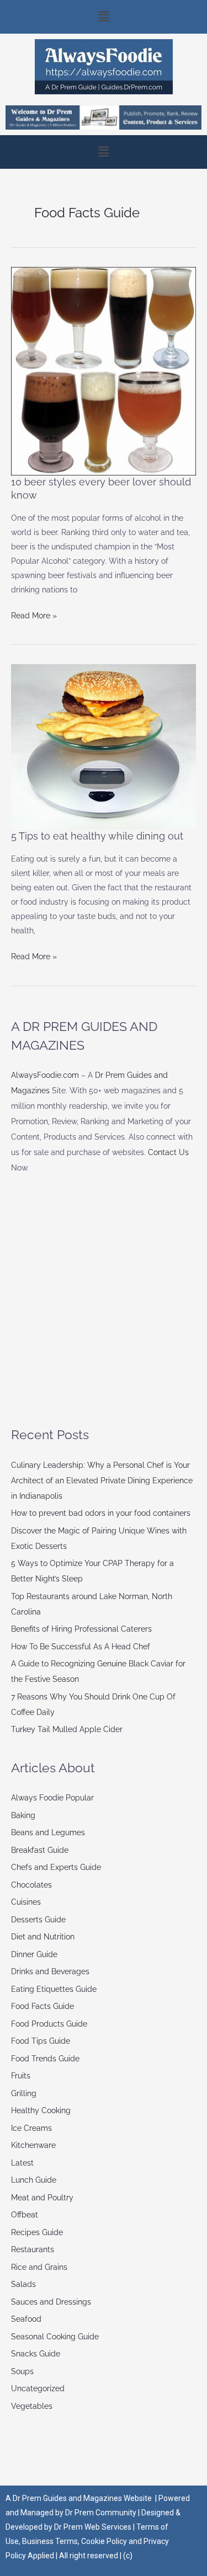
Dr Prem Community (101, 2513)
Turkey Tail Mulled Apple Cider (67, 1729)
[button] (104, 17)
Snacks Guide (36, 2354)
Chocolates (31, 1885)
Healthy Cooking (41, 2110)
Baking (23, 1815)
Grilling (24, 2093)
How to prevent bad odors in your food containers (101, 1513)
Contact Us (168, 1152)
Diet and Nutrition (43, 1937)
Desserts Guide (38, 1920)
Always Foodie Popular (52, 1798)
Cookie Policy (105, 2541)
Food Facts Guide (43, 2006)
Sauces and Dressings (51, 2302)
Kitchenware (33, 2145)
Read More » (34, 614)
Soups (22, 2371)
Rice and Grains (39, 2267)
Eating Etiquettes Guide (54, 1989)
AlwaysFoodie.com (45, 1075)
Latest (22, 2163)
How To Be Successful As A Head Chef (81, 1647)
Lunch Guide (34, 2180)
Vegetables (32, 2406)
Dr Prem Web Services (93, 2527)
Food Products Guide (49, 2024)
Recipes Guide (37, 2232)
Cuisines (26, 1902)
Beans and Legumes (48, 1832)
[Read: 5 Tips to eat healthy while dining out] (104, 746)
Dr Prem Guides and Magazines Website (82, 2498)
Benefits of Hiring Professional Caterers (81, 1629)
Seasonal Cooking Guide (55, 2337)
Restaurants (33, 2249)
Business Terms (50, 2541)
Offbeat (25, 2215)
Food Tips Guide (41, 2041)
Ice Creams (31, 2128)
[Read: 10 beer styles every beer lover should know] (104, 371)
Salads (23, 2284)
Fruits (21, 2076)
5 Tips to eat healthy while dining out (97, 836)
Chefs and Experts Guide (56, 1867)
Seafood (26, 2319)
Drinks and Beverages (50, 1971)
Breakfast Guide (40, 1850)
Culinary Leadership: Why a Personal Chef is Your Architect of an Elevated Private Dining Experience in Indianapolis (102, 1481)
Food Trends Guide (45, 2059)
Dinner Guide (34, 1954)
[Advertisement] (104, 1300)
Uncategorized (38, 2388)
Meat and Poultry (42, 2198)
